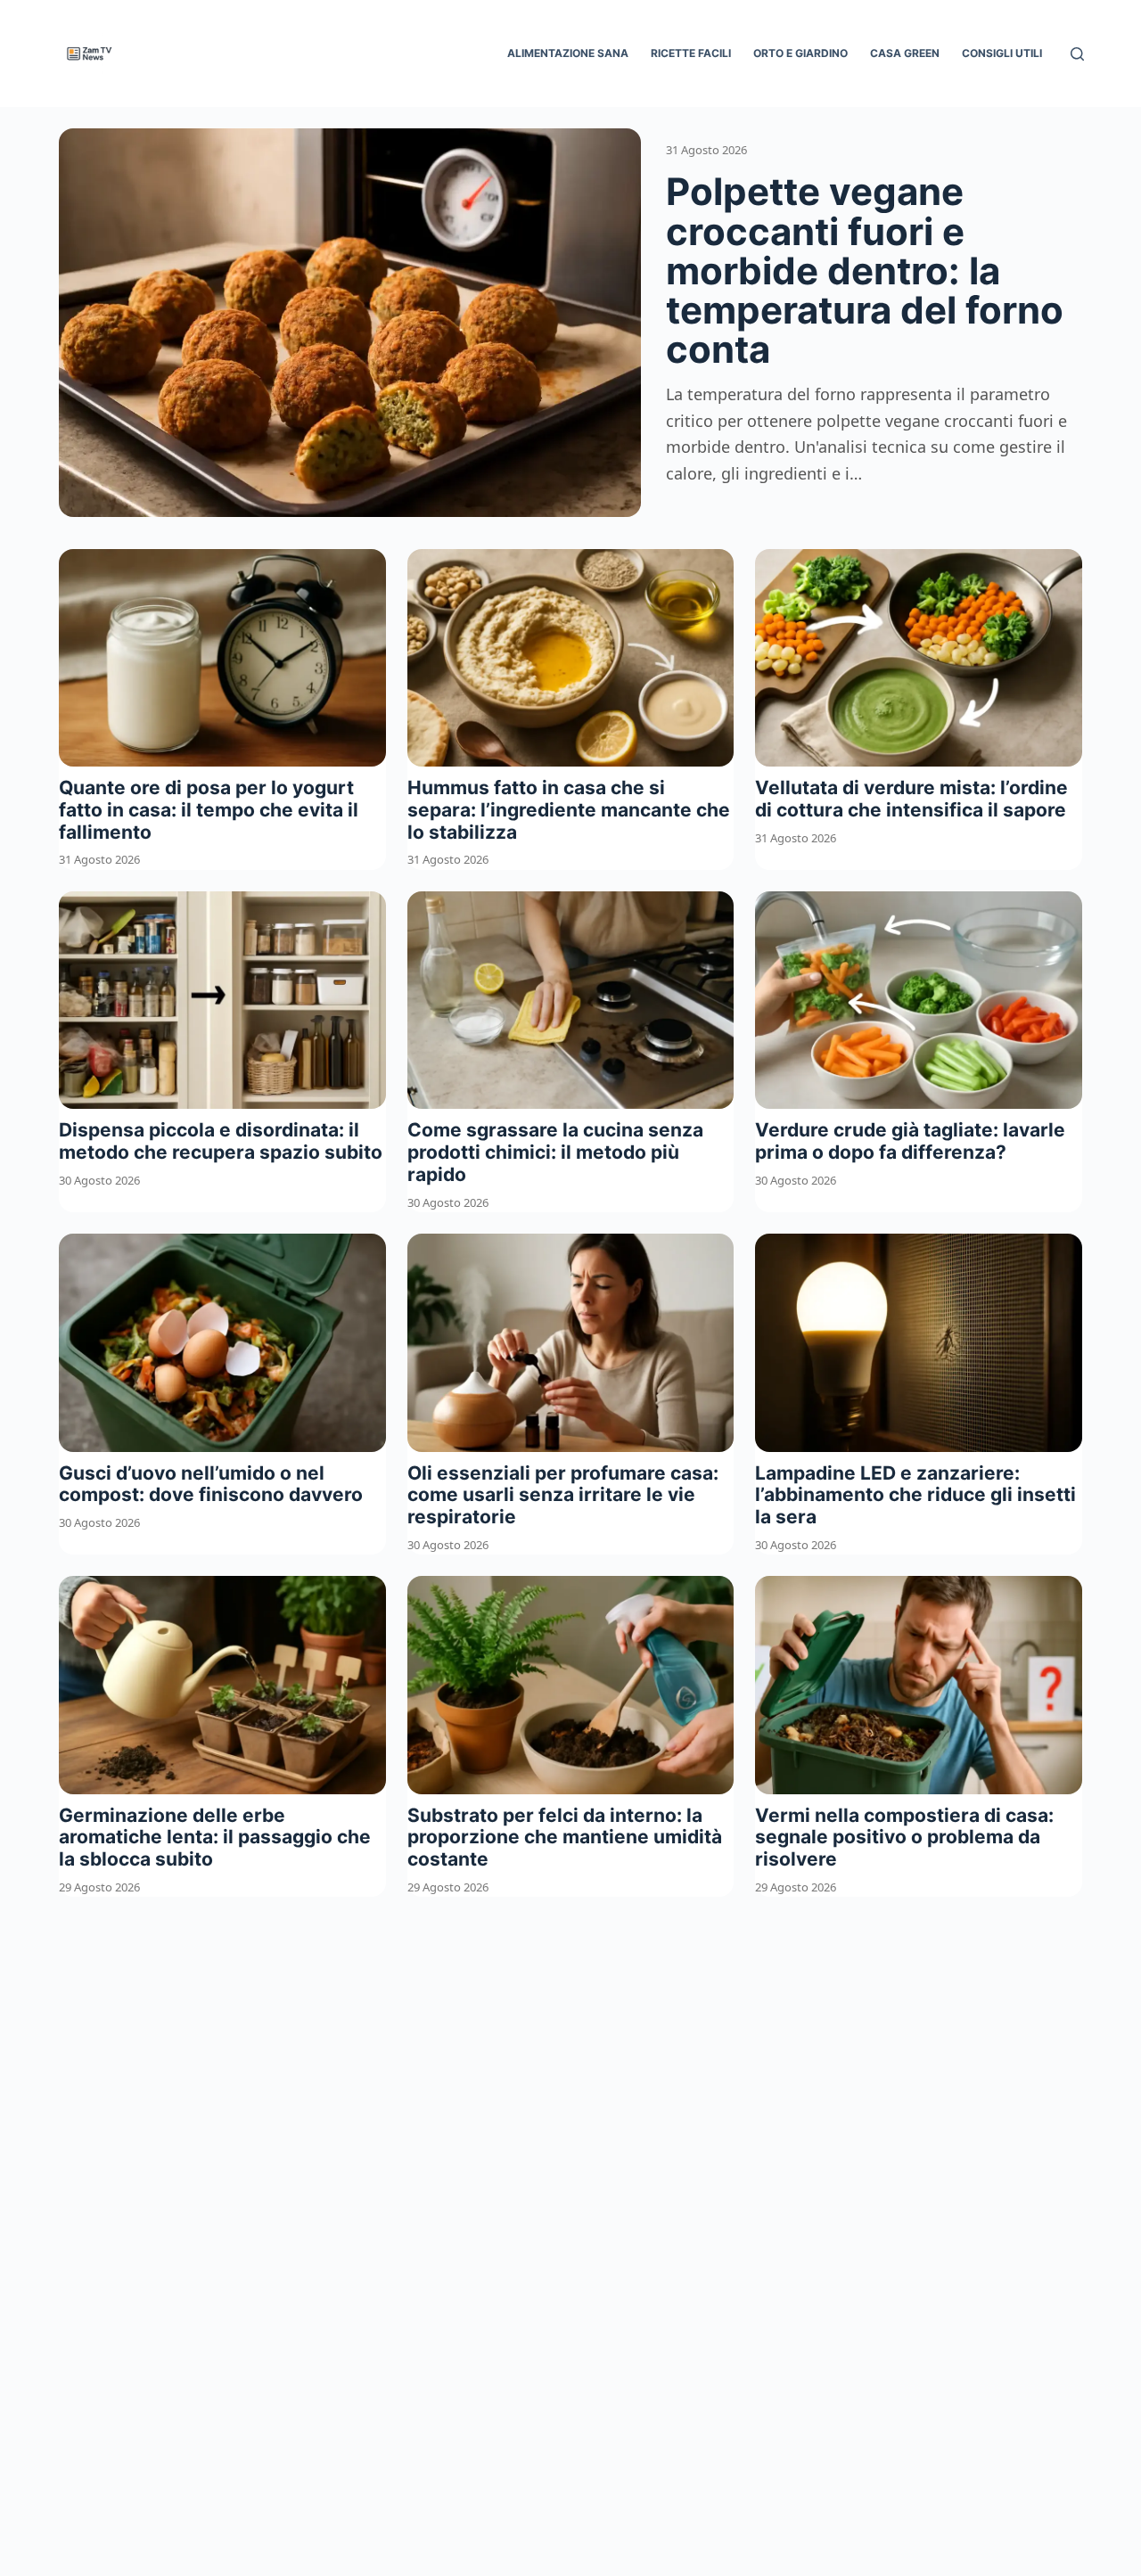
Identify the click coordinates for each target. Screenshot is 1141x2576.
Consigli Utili (1002, 53)
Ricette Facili (691, 53)
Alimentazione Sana (568, 53)
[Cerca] (1077, 54)
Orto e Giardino (800, 53)
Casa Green (905, 53)
